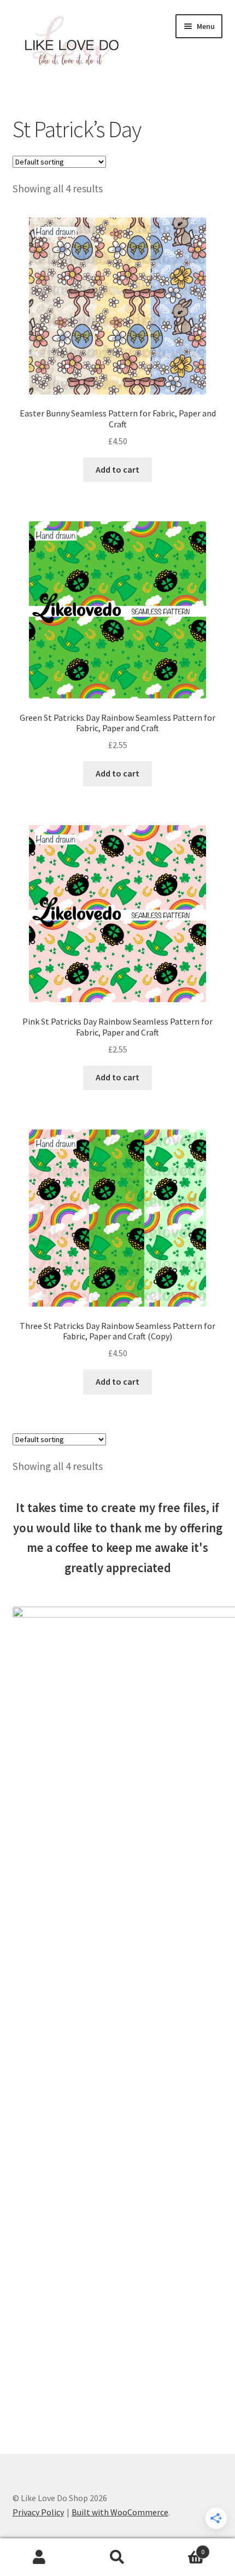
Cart (181, 2548)
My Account (39, 2557)
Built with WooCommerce (120, 2512)
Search (117, 2557)
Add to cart (117, 469)
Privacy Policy (38, 2512)
